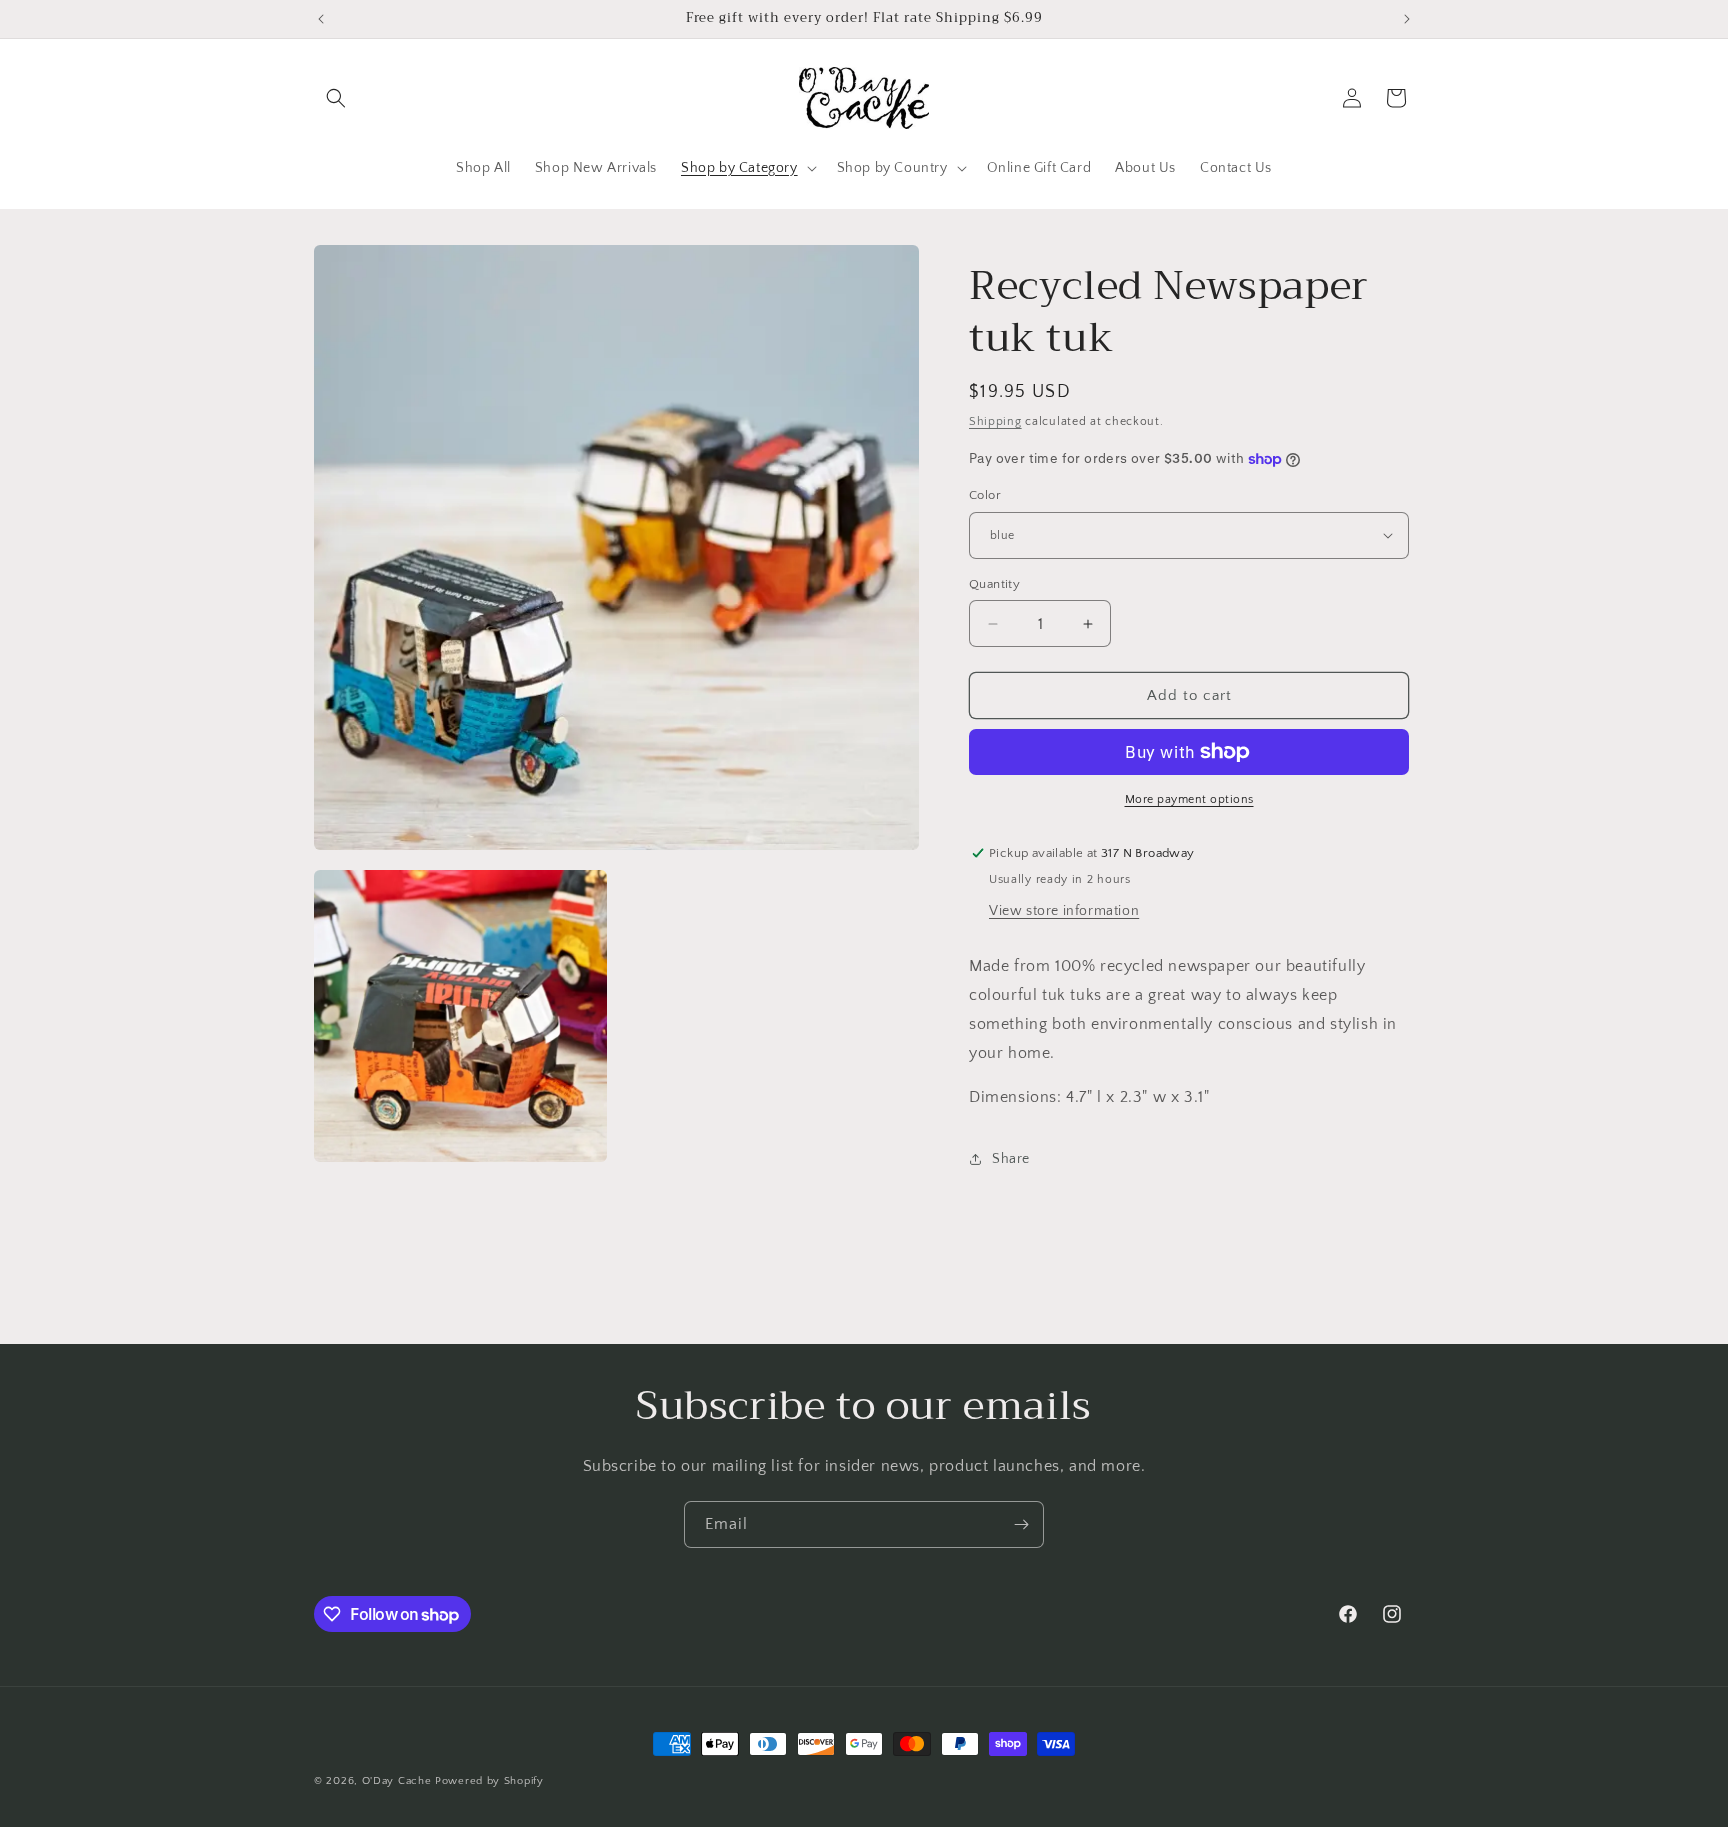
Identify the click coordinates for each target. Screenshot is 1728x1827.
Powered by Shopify (489, 1781)
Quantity (994, 584)
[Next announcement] (1407, 19)
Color (985, 495)
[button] (336, 98)
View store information (1064, 911)
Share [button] (1011, 1159)
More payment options (1189, 799)
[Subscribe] (1021, 1524)
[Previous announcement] (321, 19)
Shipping (995, 421)
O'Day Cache (397, 1781)
